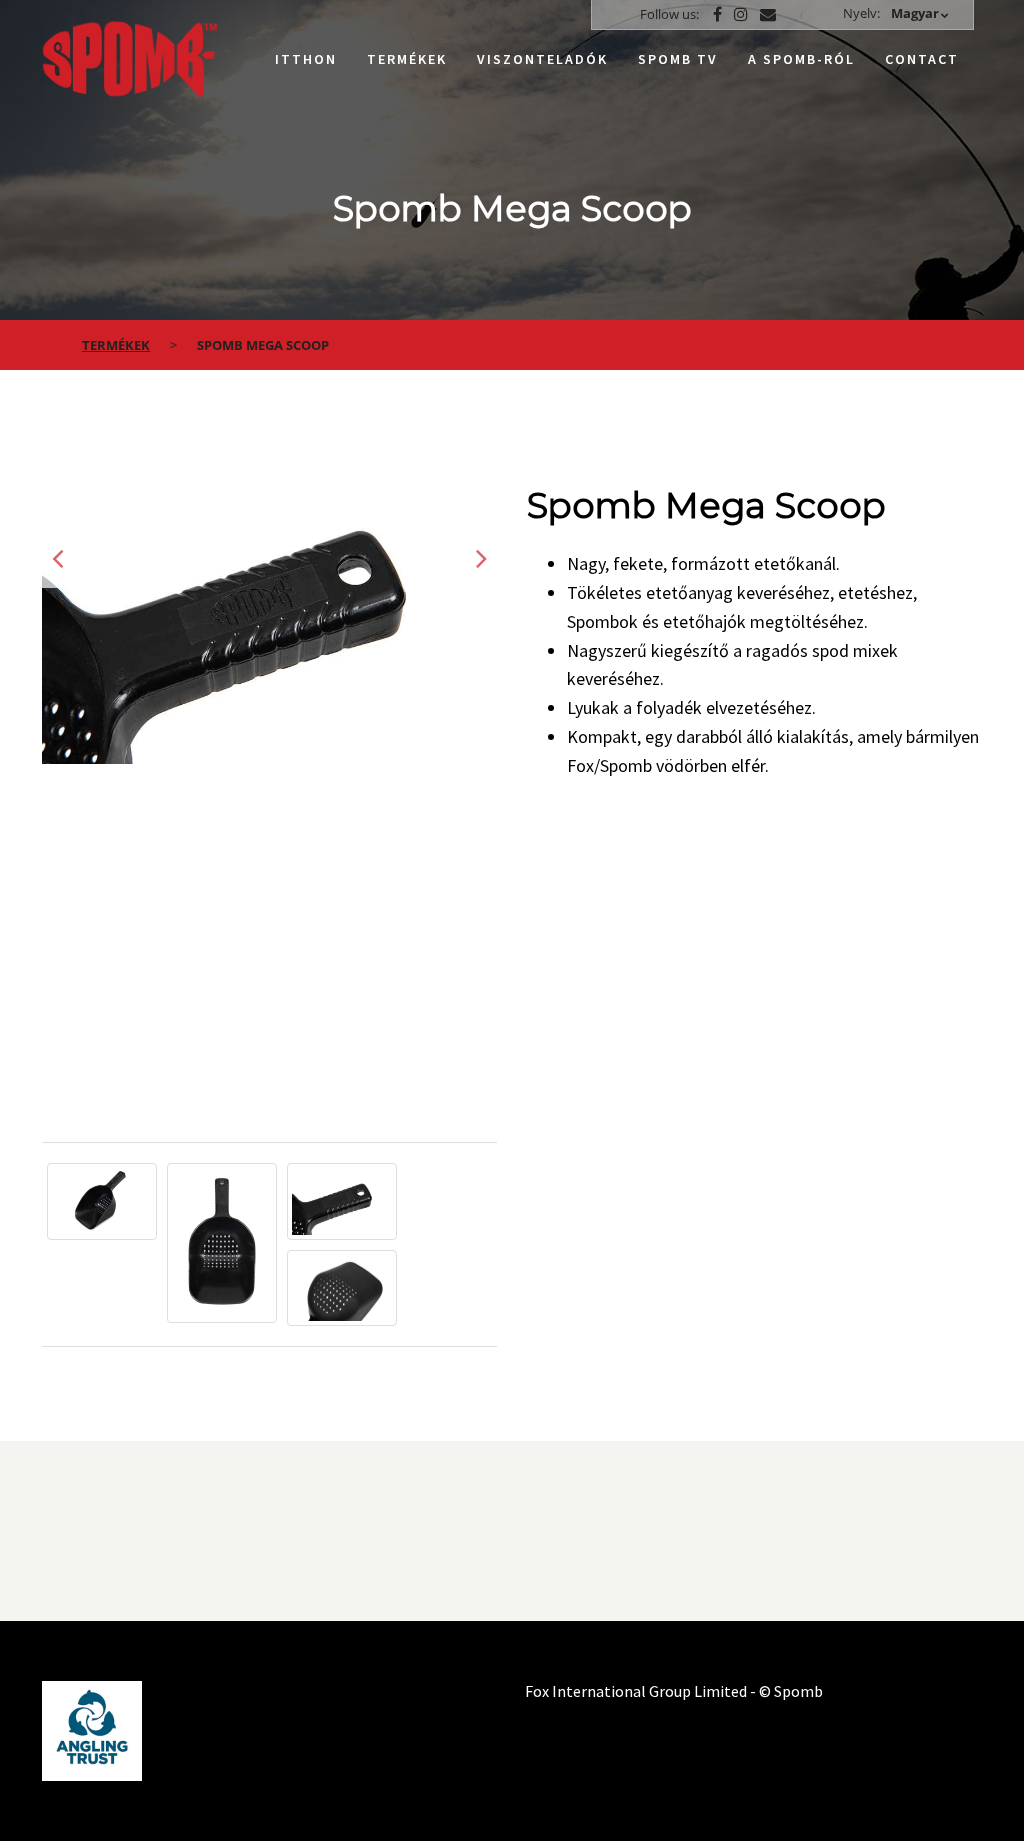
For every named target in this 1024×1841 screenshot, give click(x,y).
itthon (306, 59)
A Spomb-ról (801, 59)
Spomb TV (678, 59)
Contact (922, 59)
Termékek (407, 59)
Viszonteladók (542, 59)
